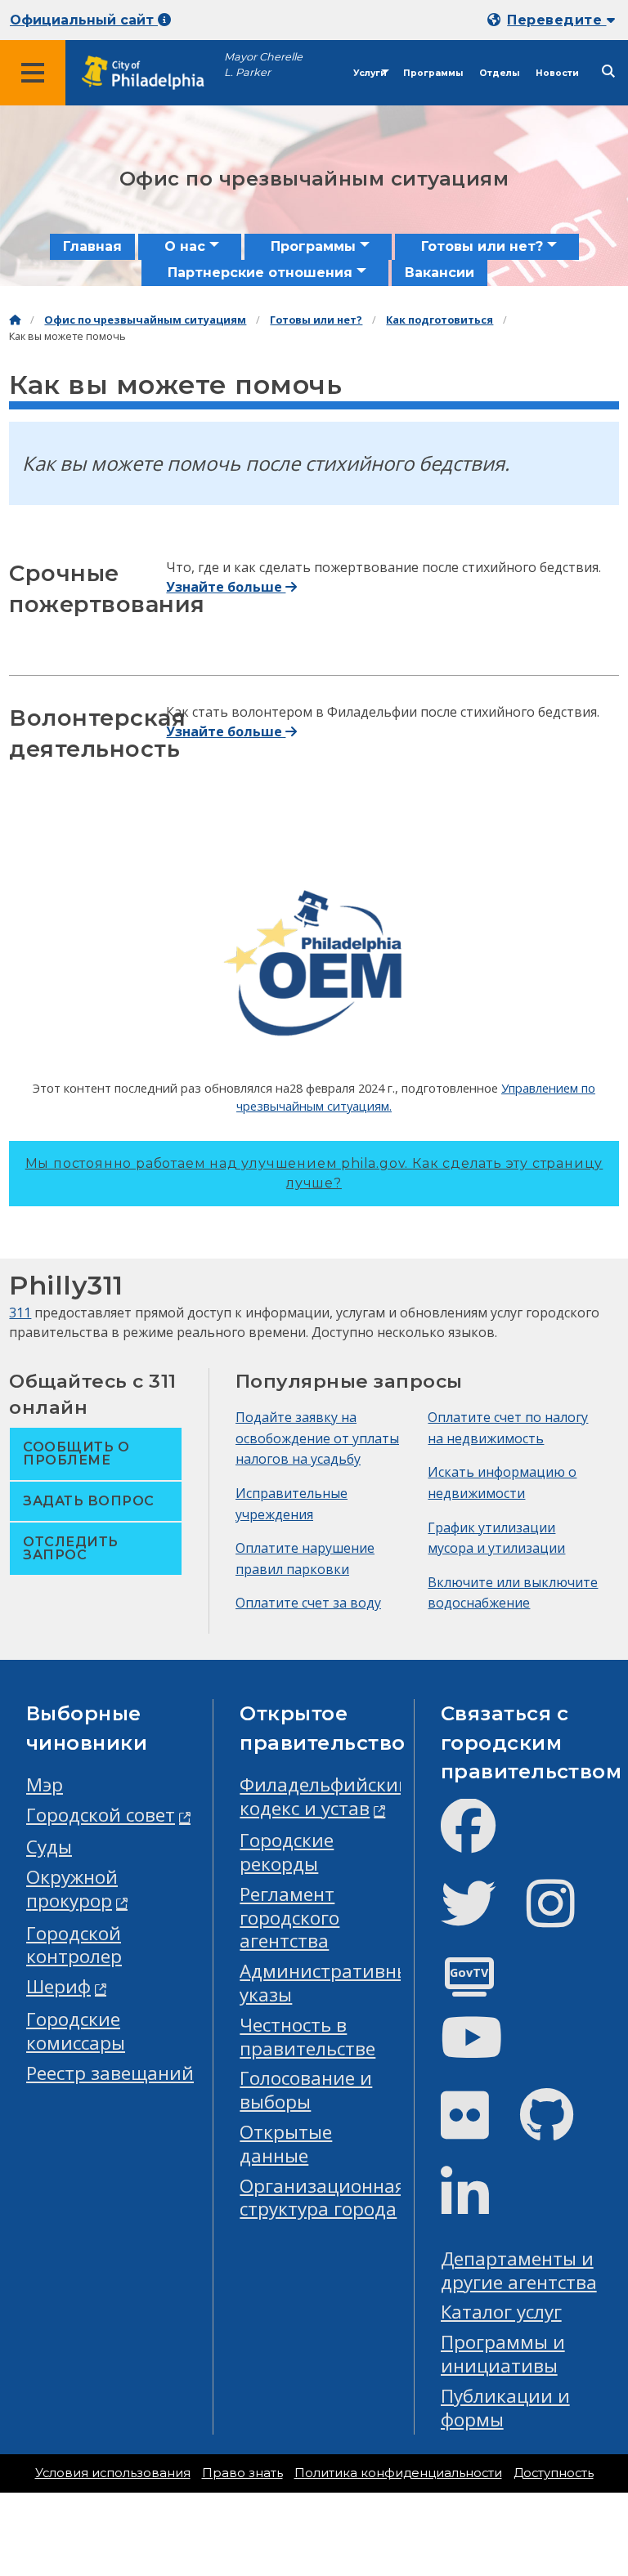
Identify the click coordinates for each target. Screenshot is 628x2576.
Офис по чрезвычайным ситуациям (145, 320)
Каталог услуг (501, 2312)
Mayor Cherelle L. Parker (263, 65)
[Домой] (15, 320)
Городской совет (101, 1815)
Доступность (554, 2473)
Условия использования (113, 2473)
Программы (433, 73)
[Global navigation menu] (33, 73)
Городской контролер (74, 1945)
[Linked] (478, 2207)
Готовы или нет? (316, 320)
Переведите (556, 20)
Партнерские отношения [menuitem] (260, 273)
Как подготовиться (440, 320)
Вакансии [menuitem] (440, 273)
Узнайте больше (226, 587)
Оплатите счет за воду (308, 1603)
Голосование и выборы (306, 2090)
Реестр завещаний (110, 2073)
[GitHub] (560, 2129)
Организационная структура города (323, 2198)
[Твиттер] (481, 1917)
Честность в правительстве (307, 2037)
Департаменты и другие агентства (519, 2270)
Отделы (499, 73)
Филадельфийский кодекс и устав (325, 1796)
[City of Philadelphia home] (151, 73)
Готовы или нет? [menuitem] (482, 246)
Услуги (370, 73)
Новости (557, 73)
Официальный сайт (84, 20)
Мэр (45, 1784)
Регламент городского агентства (289, 1918)
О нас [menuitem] (185, 246)
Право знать (242, 2473)
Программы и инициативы (503, 2354)
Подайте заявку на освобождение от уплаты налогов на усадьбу (317, 1438)
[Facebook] (481, 1839)
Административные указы (330, 1983)
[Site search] (608, 72)
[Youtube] (485, 2051)
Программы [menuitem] (313, 246)
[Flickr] (478, 2129)
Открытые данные (286, 2144)
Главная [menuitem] (92, 246)
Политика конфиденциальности (398, 2473)
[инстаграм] (564, 1917)
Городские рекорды (287, 1852)
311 (20, 1313)
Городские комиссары (76, 2031)
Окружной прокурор (72, 1889)
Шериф (58, 1986)
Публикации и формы (505, 2408)
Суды (49, 1847)
